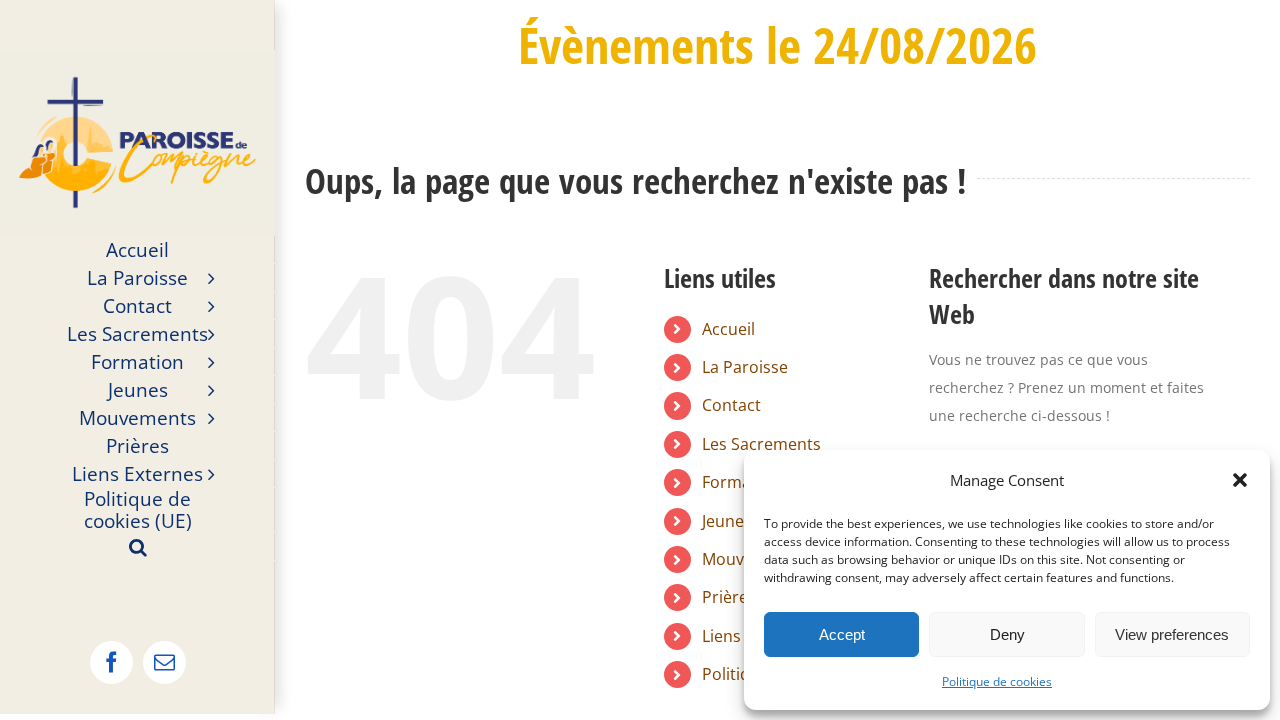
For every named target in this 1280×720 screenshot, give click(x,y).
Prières (729, 597)
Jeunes (727, 521)
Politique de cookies (997, 681)
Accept (842, 634)
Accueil (728, 329)
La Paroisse (745, 367)
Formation (741, 482)
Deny (1007, 634)
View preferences (1172, 634)
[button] (1240, 480)
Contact (731, 405)
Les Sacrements (761, 444)
